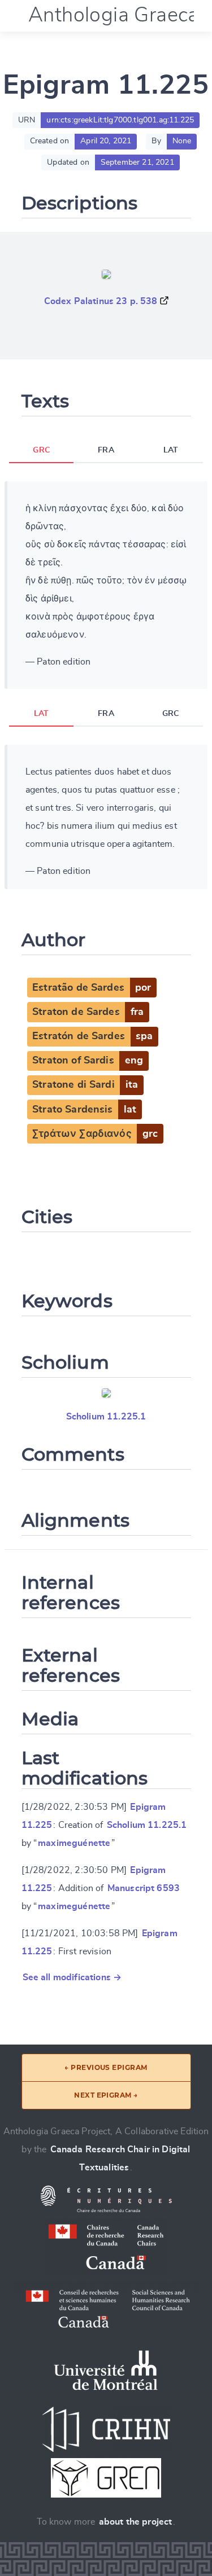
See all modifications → (72, 1977)
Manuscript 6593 (144, 1888)
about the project (136, 2522)
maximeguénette (74, 1843)
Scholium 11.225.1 (106, 1417)
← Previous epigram (106, 2067)
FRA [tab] (106, 450)
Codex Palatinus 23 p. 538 (101, 301)
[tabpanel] (106, 585)
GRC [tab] (41, 450)
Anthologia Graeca (114, 15)
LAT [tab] (171, 450)
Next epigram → (106, 2095)
